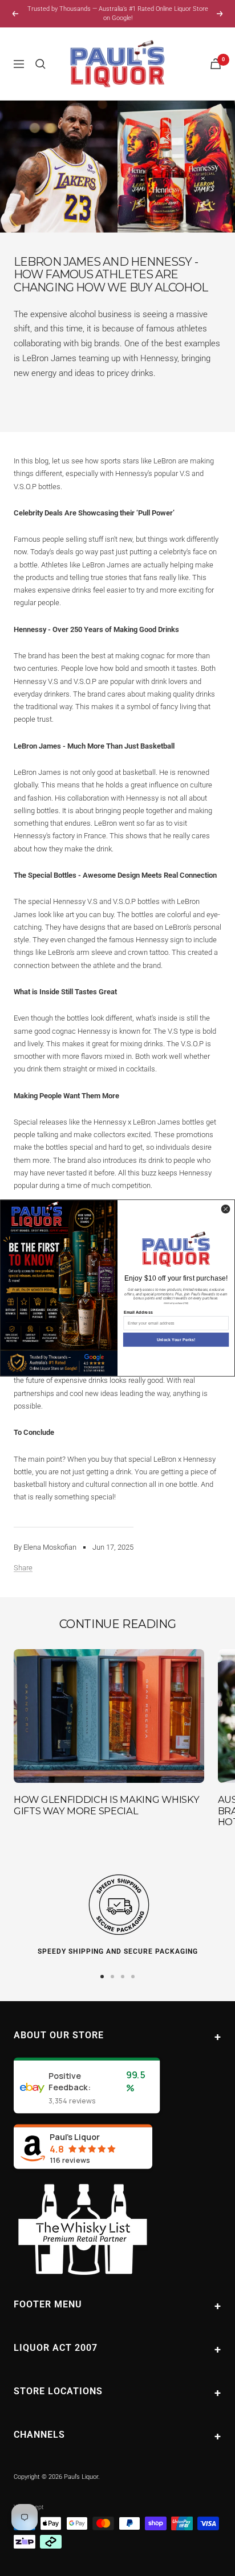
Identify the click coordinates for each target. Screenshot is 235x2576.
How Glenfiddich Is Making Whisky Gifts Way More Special (106, 1805)
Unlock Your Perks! (176, 1339)
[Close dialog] (225, 1209)
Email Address (138, 1312)
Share (23, 1568)
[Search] (40, 64)
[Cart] (216, 64)
